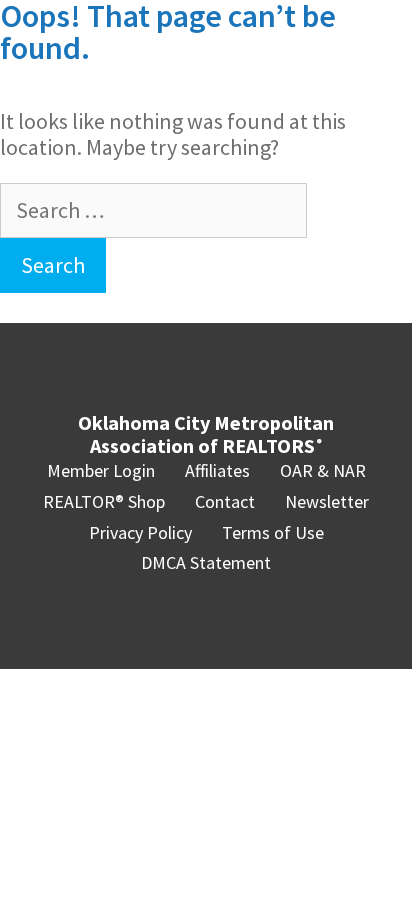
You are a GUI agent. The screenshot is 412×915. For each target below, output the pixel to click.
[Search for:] (153, 210)
